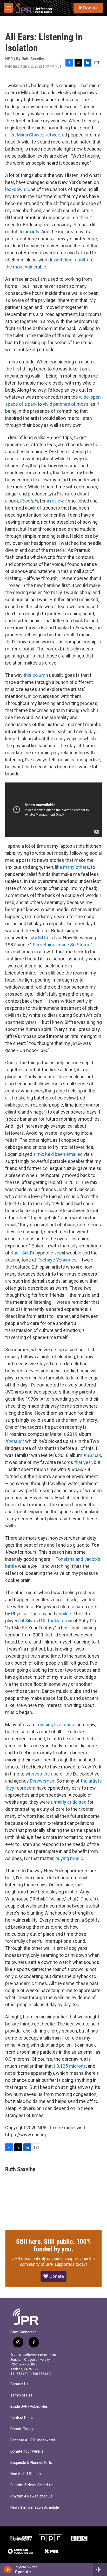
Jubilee (64, 1614)
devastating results (68, 260)
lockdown (15, 189)
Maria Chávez (31, 135)
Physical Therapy (29, 1614)
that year (83, 1462)
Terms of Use (21, 2395)
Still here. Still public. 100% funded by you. (53, 2245)
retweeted (56, 135)
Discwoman (42, 1781)
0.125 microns (71, 2066)
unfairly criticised (69, 1802)
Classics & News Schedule (32, 2485)
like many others (72, 867)
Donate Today (22, 2429)
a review (55, 501)
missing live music (56, 1725)
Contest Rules (22, 2418)
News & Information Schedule (35, 2508)
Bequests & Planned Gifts (31, 2463)
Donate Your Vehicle (27, 2451)
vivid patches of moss (66, 404)
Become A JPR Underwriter (33, 2440)
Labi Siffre (39, 938)
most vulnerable (30, 267)
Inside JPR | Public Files (29, 2407)
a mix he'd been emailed (58, 1154)
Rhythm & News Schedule (31, 2496)
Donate (90, 8)
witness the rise (42, 1774)
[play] (8, 2569)
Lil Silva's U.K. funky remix (46, 1621)
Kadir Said (21, 1253)
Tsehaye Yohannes (57, 1260)
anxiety (32, 232)
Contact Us (19, 2384)
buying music (69, 1858)
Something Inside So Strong (62, 945)
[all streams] (100, 2569)
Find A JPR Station (26, 2474)
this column (36, 675)
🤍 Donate (53, 2276)
